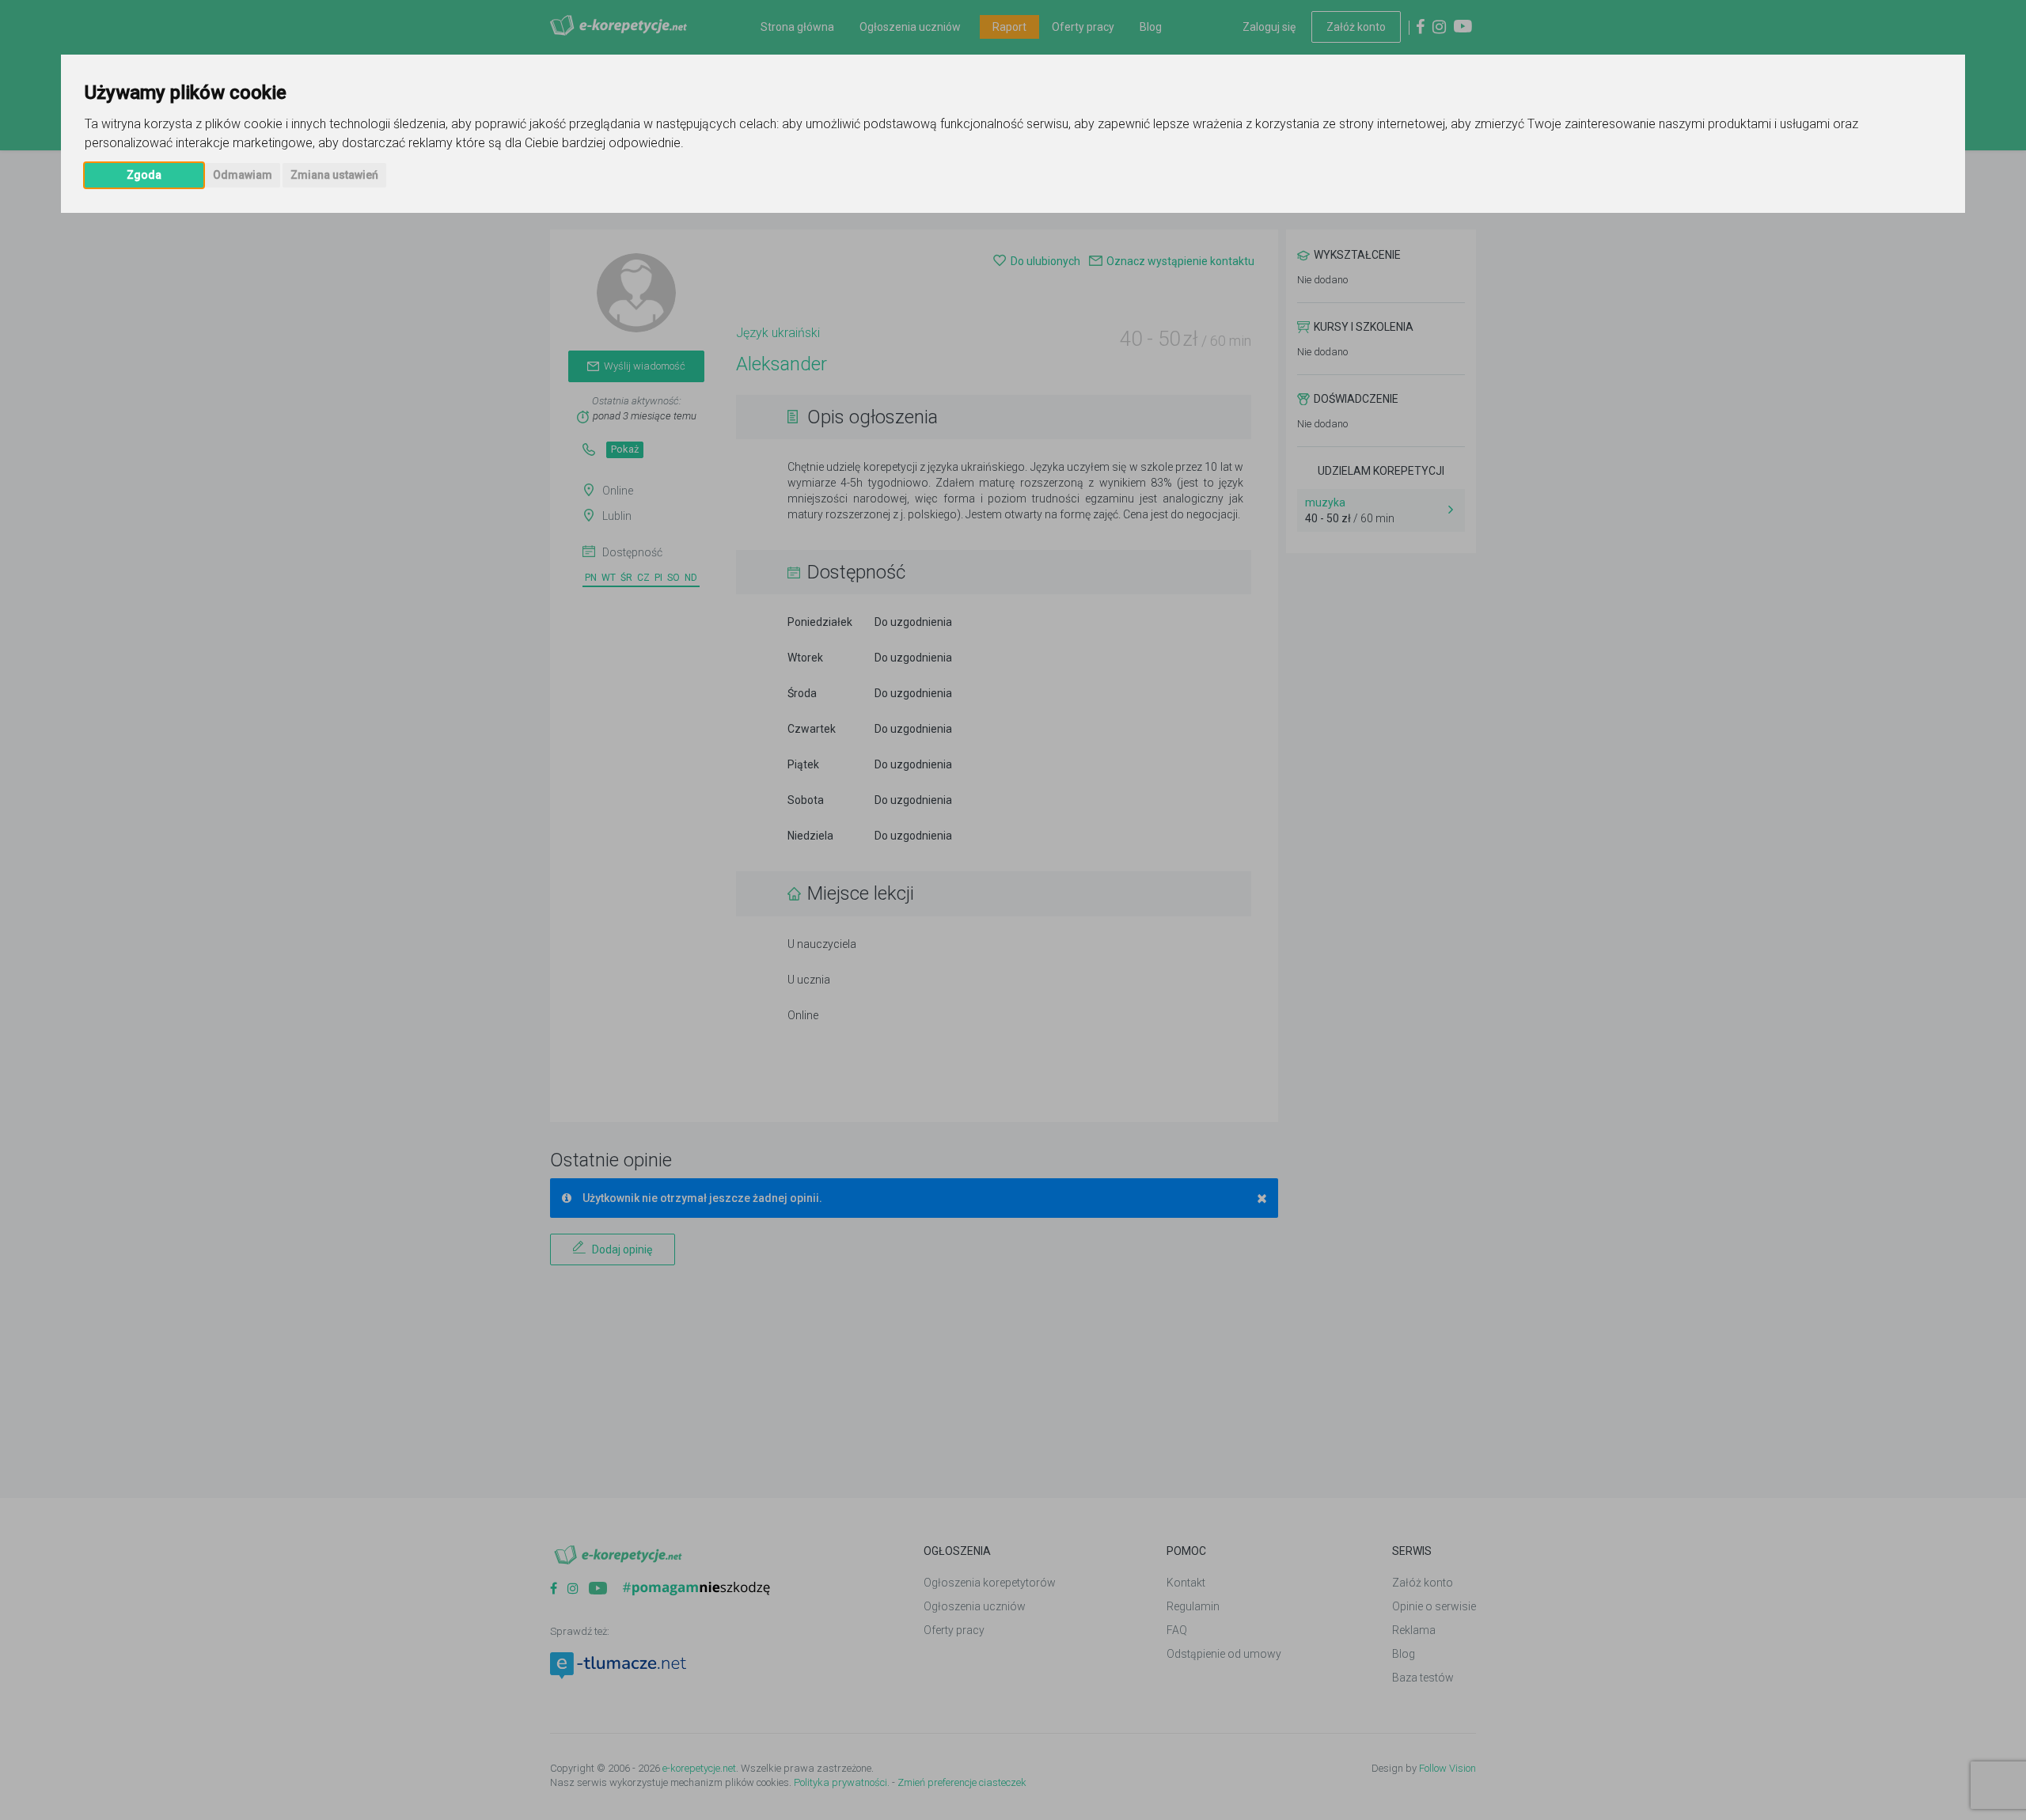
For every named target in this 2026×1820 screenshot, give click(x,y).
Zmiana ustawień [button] (334, 175)
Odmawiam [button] (243, 175)
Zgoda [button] (144, 175)
